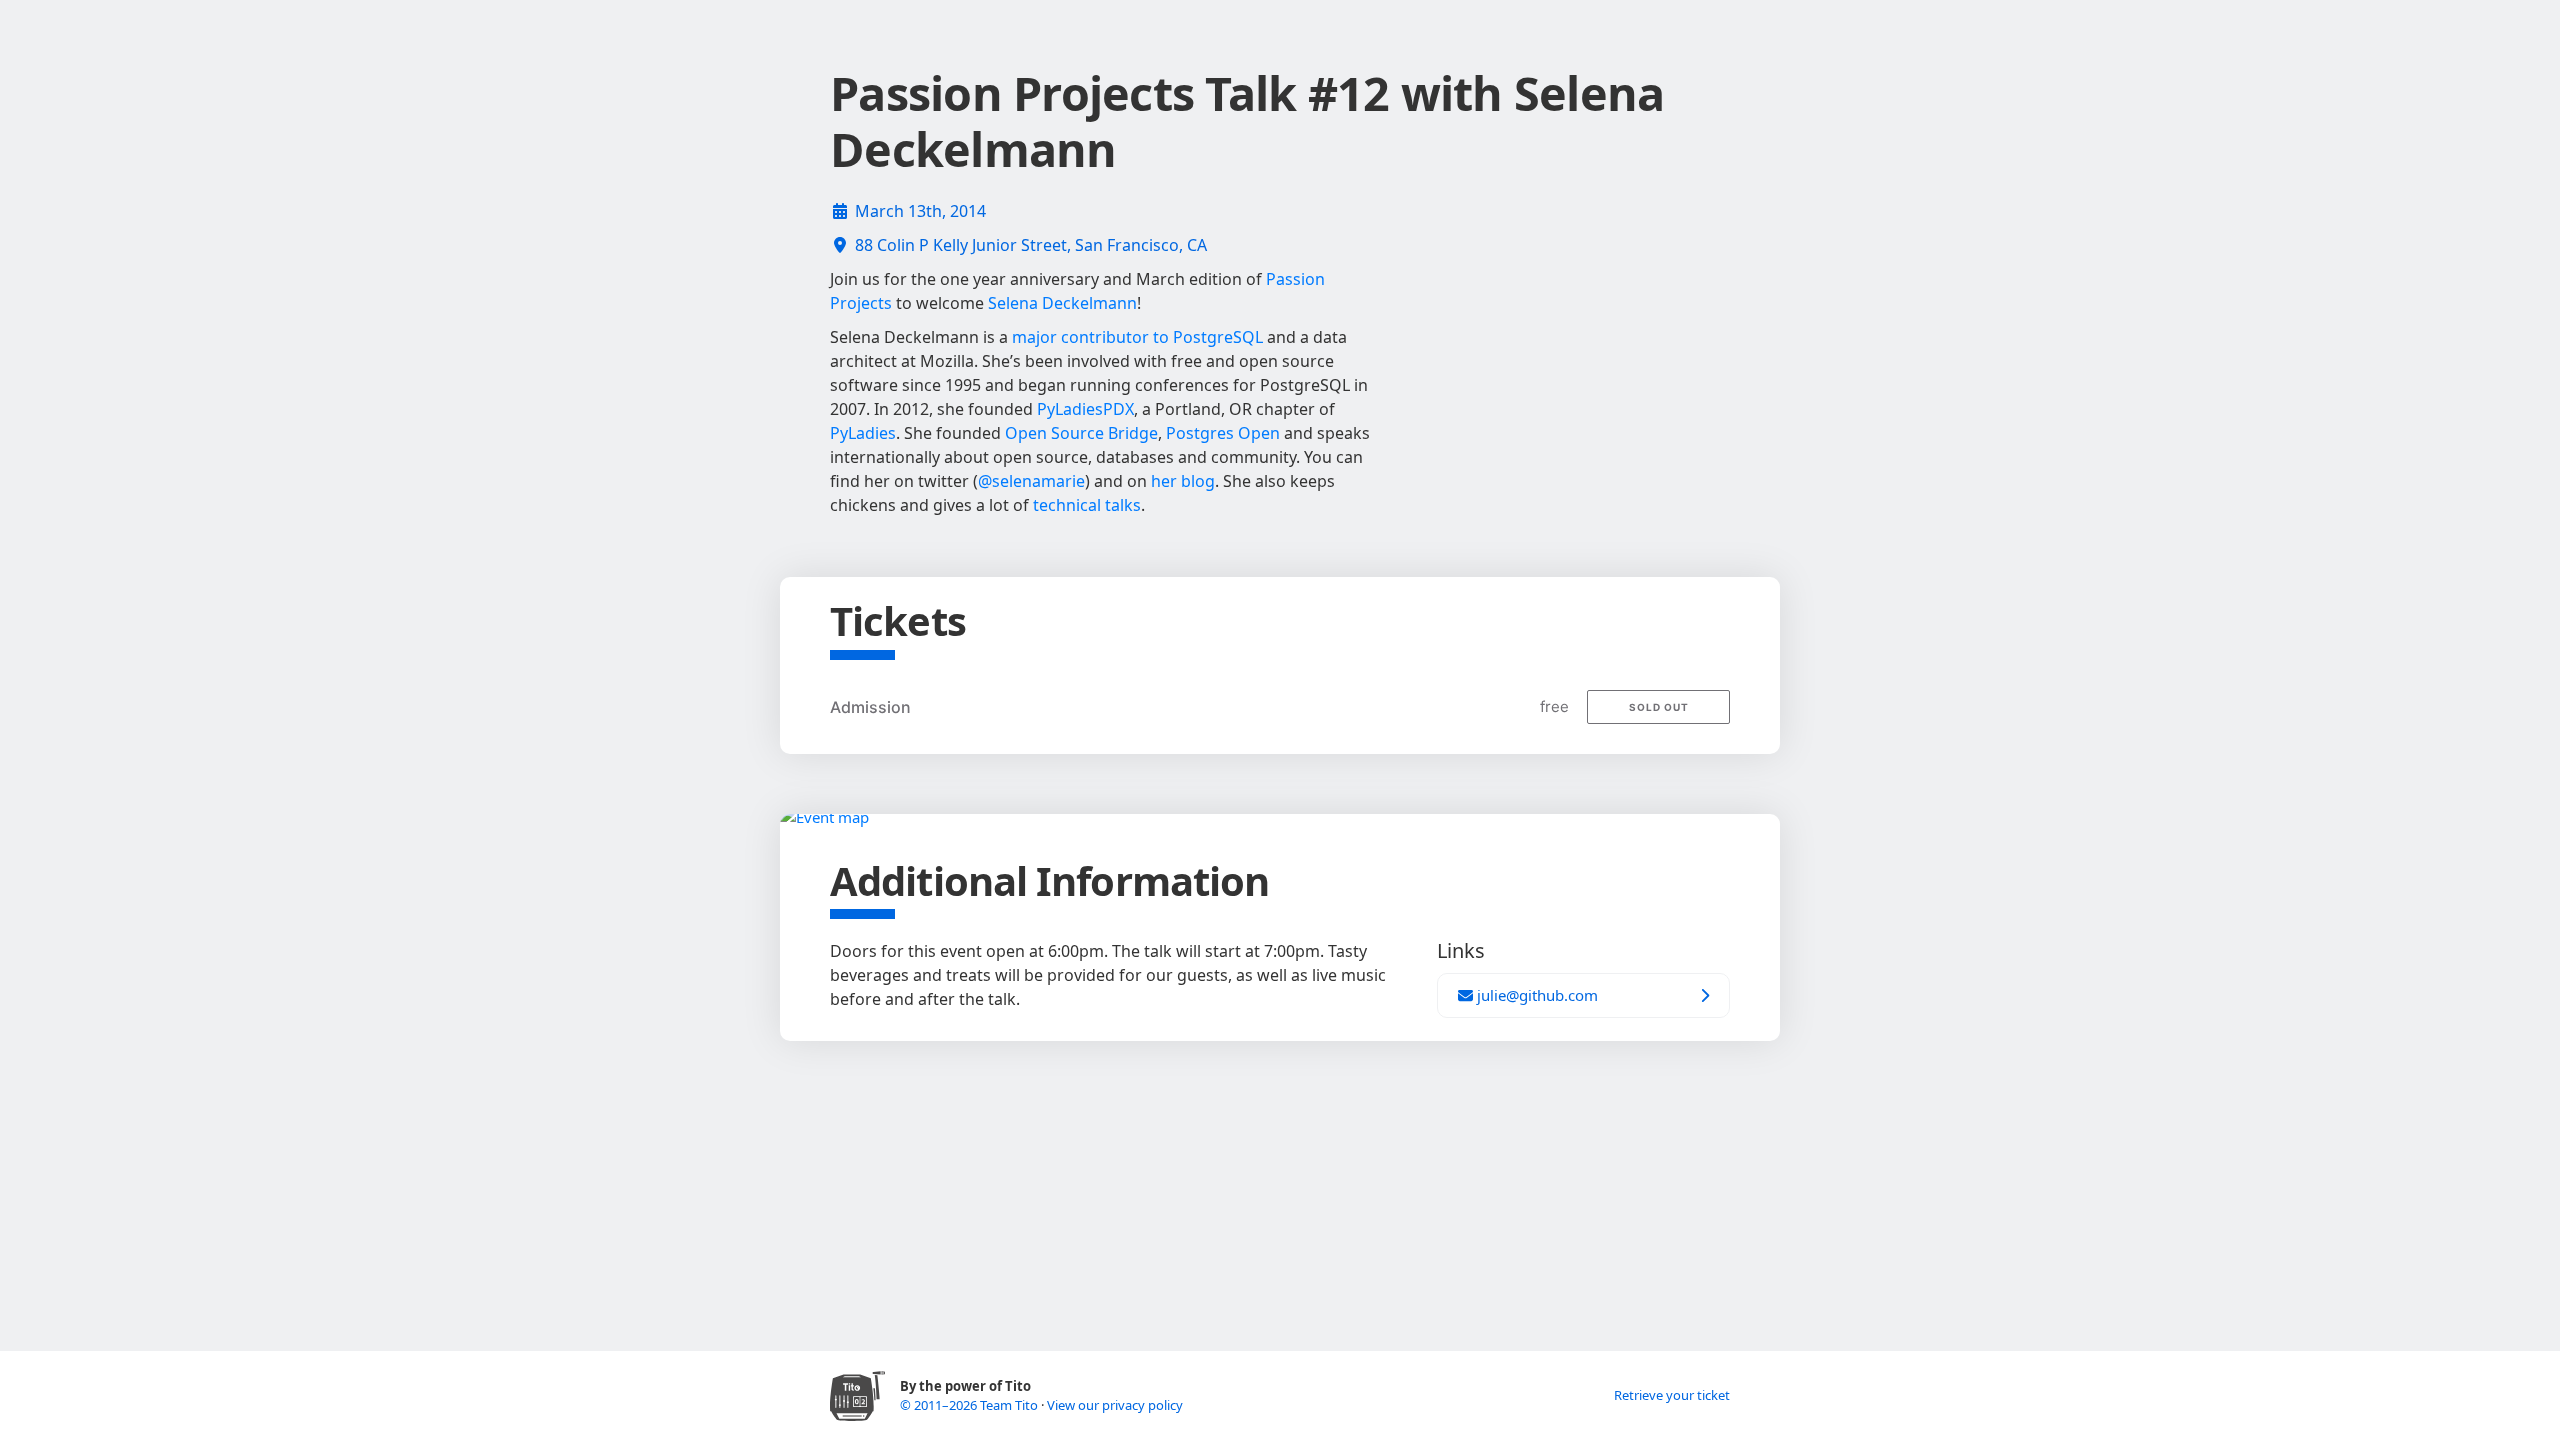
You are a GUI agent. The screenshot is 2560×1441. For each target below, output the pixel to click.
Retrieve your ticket (1672, 1395)
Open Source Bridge (1081, 433)
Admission (870, 707)
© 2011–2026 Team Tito (970, 1405)
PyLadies (863, 433)
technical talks (1087, 505)
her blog (1183, 481)
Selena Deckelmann (1062, 303)
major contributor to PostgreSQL (1137, 337)
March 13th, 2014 (920, 211)
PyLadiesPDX (1085, 409)
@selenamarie (1031, 481)
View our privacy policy (1115, 1405)
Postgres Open (1223, 433)
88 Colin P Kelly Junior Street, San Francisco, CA (1031, 245)
